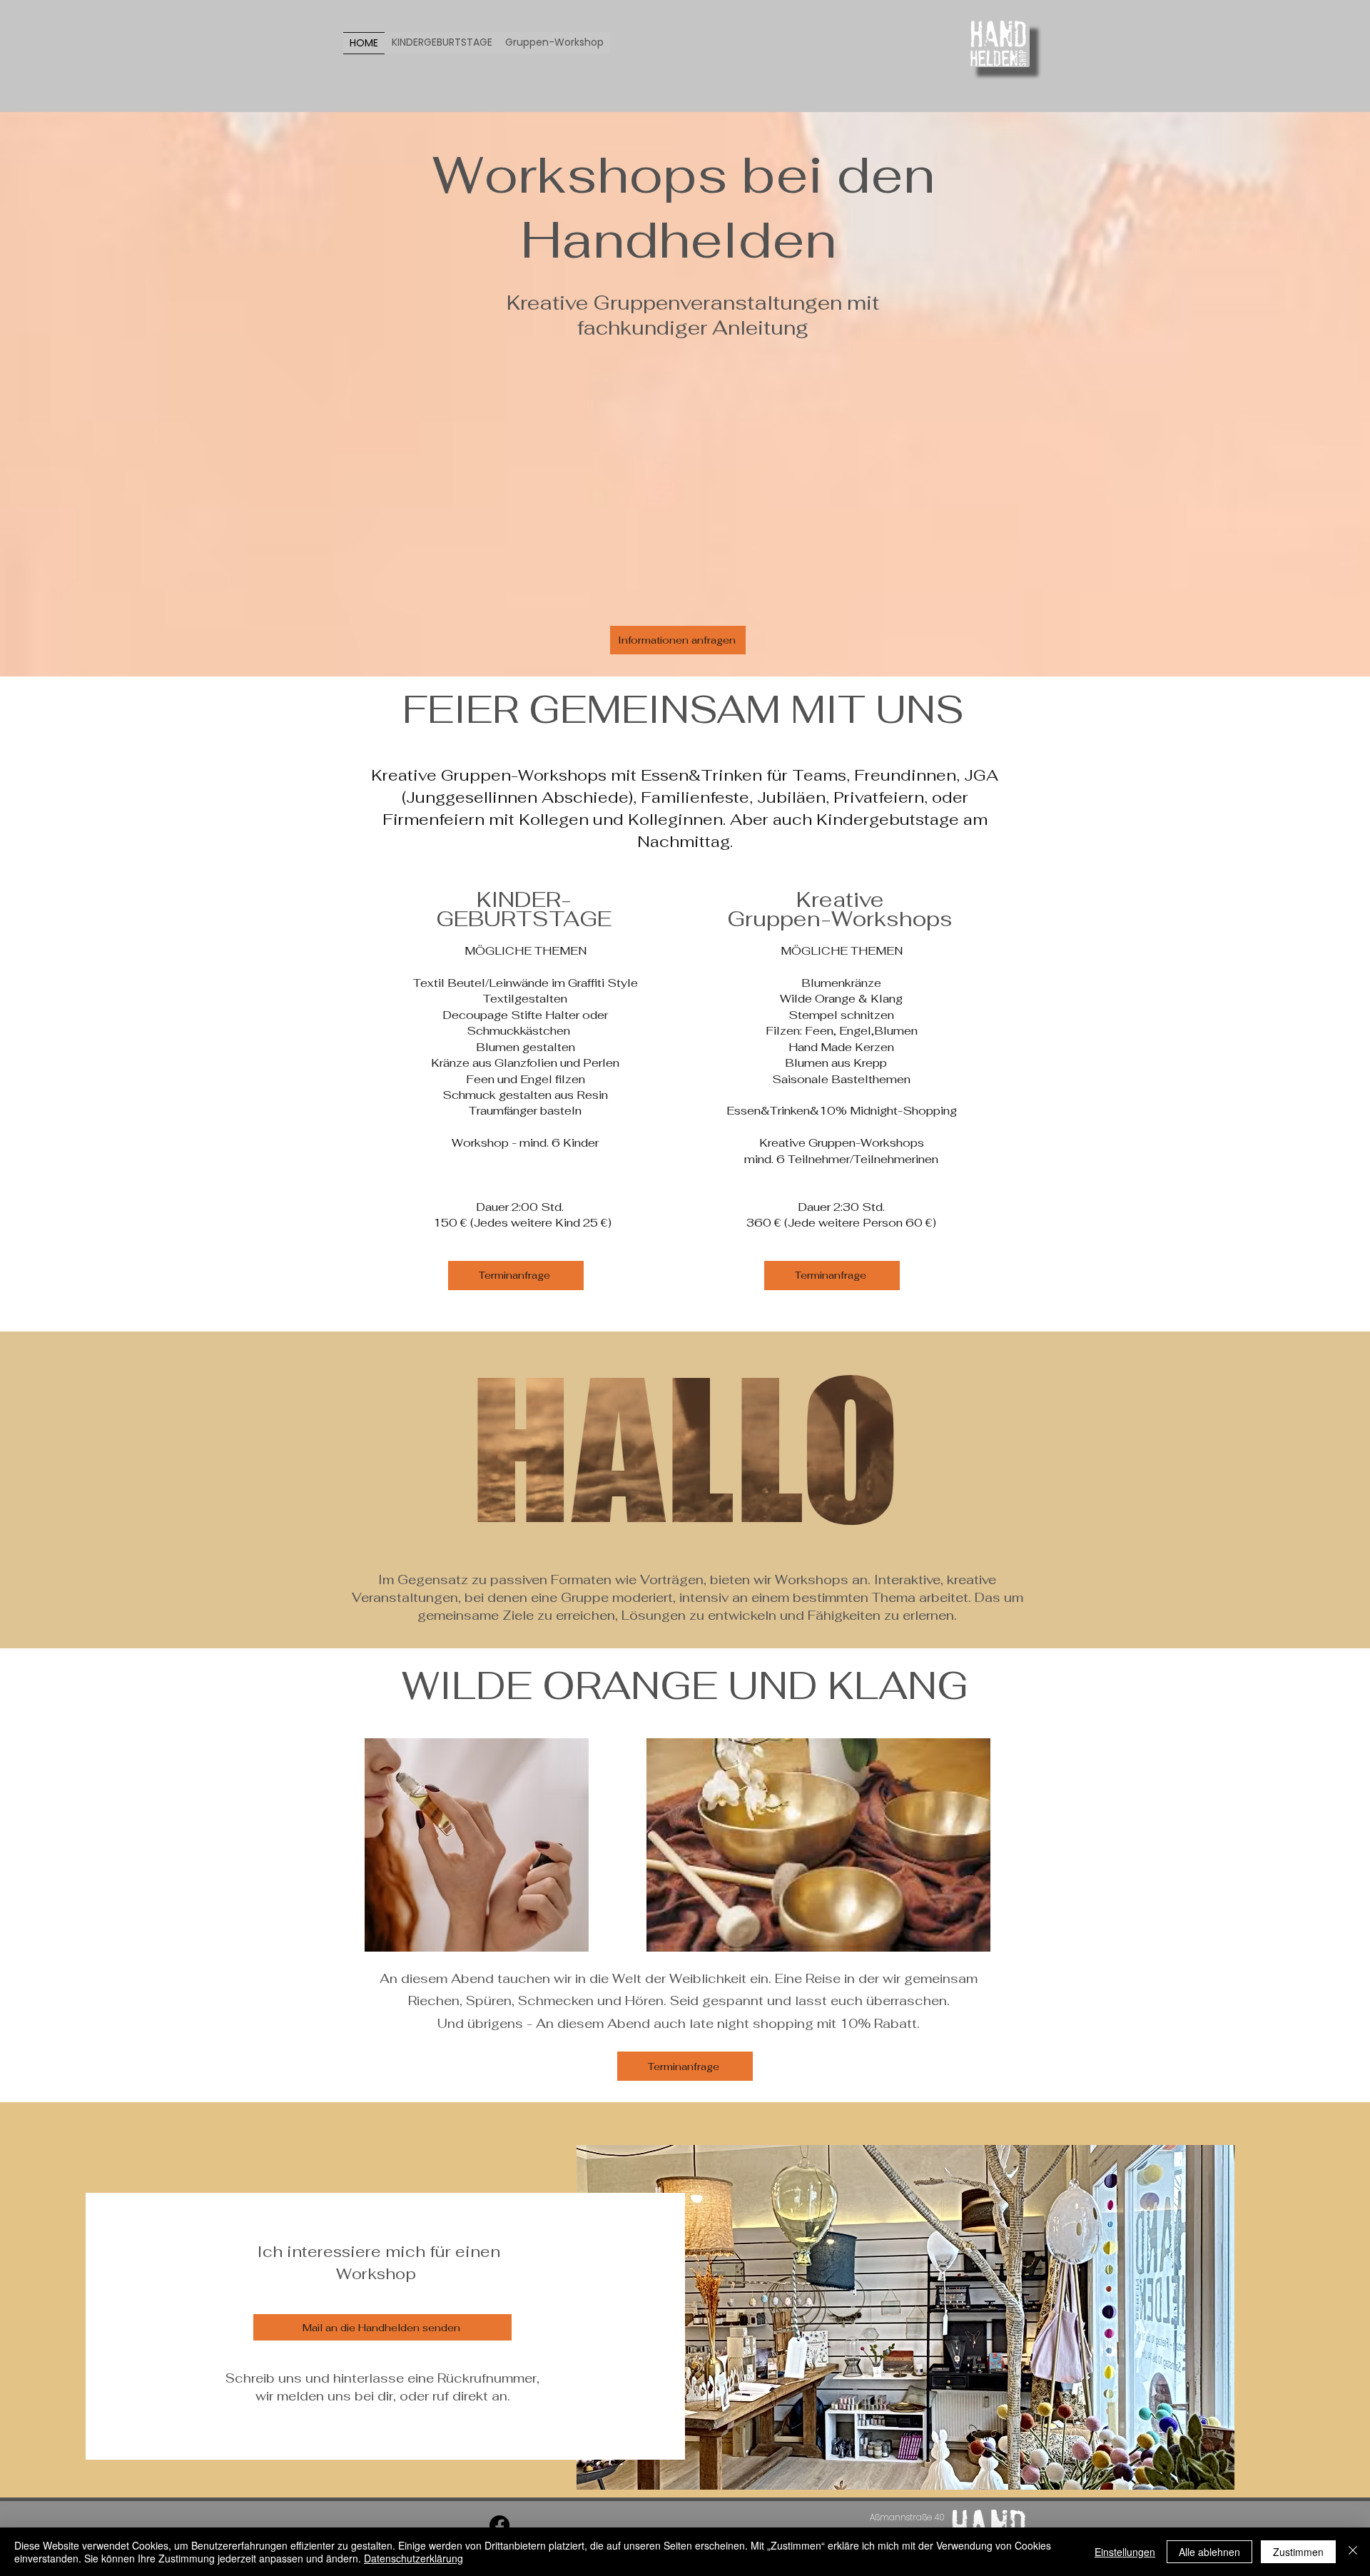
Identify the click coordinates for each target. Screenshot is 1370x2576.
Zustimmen (1298, 2552)
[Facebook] (499, 2525)
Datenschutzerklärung (413, 2558)
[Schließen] (1353, 2552)
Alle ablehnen (1209, 2552)
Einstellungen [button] (1125, 2552)
